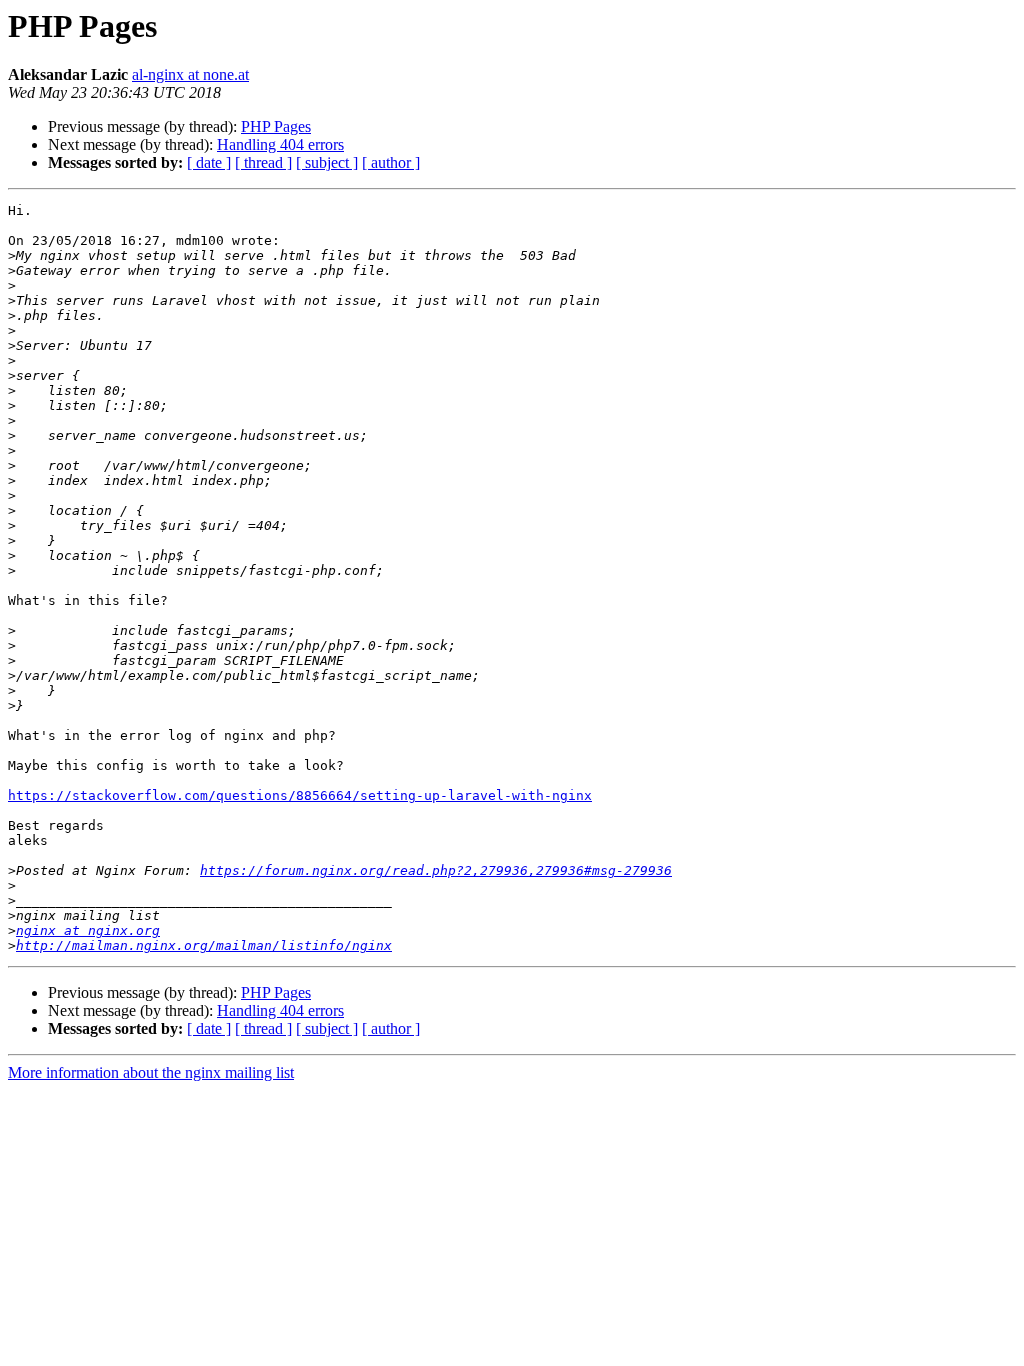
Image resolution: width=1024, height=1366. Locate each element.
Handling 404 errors (280, 144)
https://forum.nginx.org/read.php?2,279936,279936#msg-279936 (436, 870)
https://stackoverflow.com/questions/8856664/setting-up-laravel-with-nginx (300, 795)
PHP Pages (276, 126)
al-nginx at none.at (190, 74)
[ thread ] (263, 162)
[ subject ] (327, 162)
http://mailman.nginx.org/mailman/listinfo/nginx (204, 945)
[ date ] (209, 162)
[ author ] (391, 162)
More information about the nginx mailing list (151, 1072)
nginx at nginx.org (88, 930)
